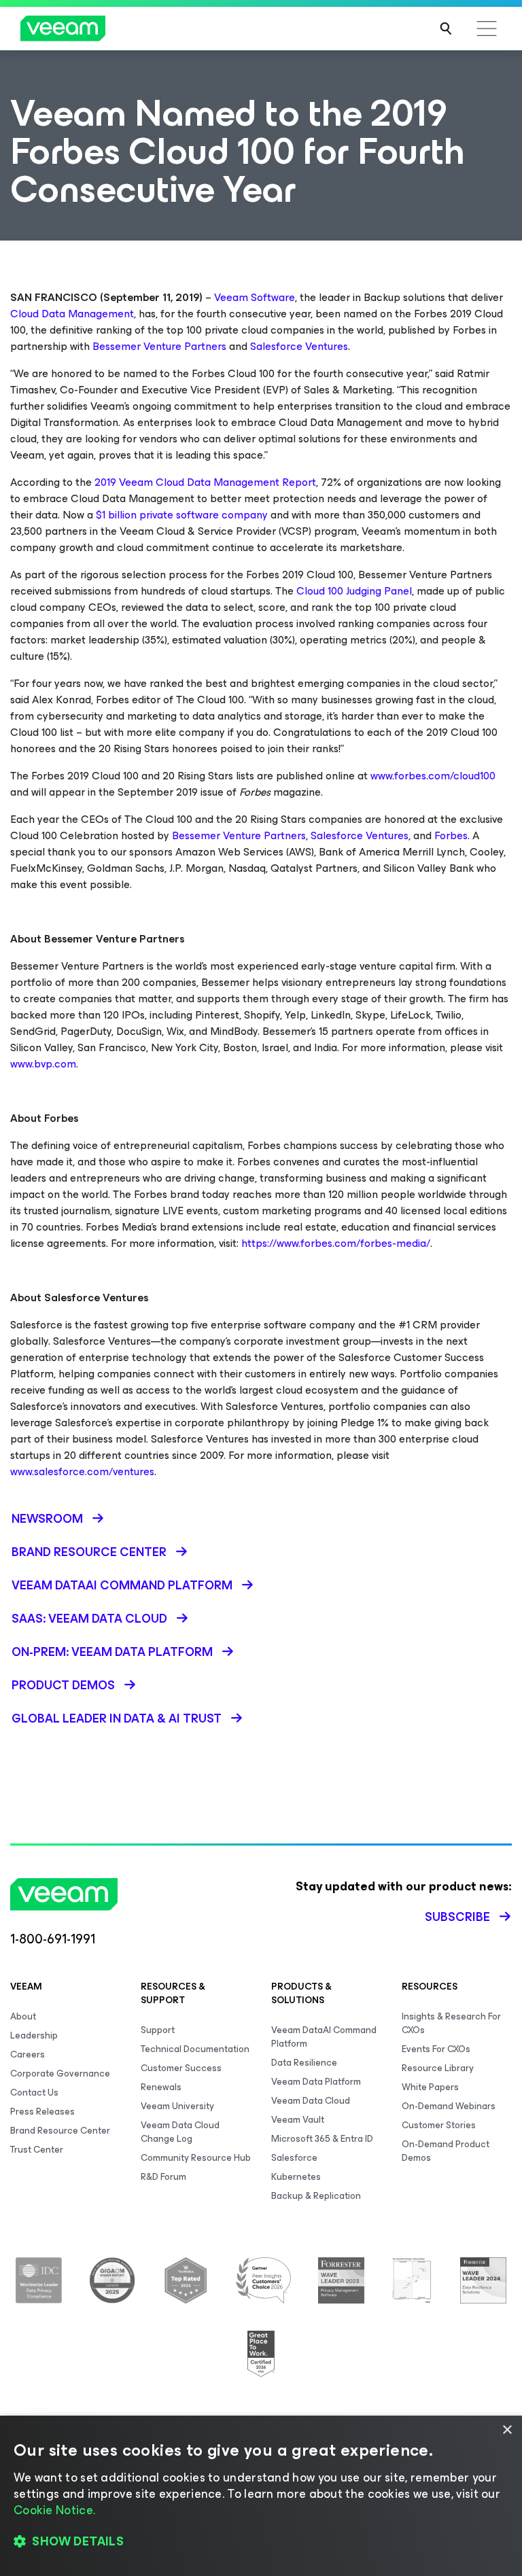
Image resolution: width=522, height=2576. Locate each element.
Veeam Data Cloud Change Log (180, 2132)
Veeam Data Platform (316, 2082)
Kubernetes (296, 2177)
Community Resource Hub (196, 2158)
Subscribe (457, 1917)
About (23, 2016)
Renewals (161, 2087)
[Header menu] (487, 29)
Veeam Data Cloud (311, 2101)
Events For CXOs (436, 2049)
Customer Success (181, 2068)
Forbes (450, 835)
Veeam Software (255, 297)
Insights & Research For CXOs (451, 2023)
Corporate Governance (60, 2074)
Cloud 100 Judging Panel (353, 591)
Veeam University (177, 2106)
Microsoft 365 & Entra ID (322, 2139)
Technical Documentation (195, 2049)
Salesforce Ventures (298, 346)
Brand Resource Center (60, 2131)
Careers (28, 2054)
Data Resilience (304, 2063)
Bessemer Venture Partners (158, 346)
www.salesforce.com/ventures (82, 1471)
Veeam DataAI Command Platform (324, 2037)
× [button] (507, 2430)
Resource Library (438, 2068)
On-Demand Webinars (449, 2106)
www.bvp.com (43, 1064)
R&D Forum (163, 2177)
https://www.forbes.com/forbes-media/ (334, 1243)
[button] (261, 2542)
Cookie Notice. (54, 2510)
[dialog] (261, 2496)
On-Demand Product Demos (446, 2151)
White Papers (430, 2087)
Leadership (34, 2035)
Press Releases (42, 2112)
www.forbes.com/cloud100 (432, 776)
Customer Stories (439, 2125)
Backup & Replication (316, 2196)
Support (158, 2030)
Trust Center (37, 2150)
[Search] (446, 29)
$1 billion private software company (182, 515)
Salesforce (294, 2158)
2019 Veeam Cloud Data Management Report (205, 482)
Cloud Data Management (72, 314)
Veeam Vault (298, 2120)
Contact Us (34, 2093)
